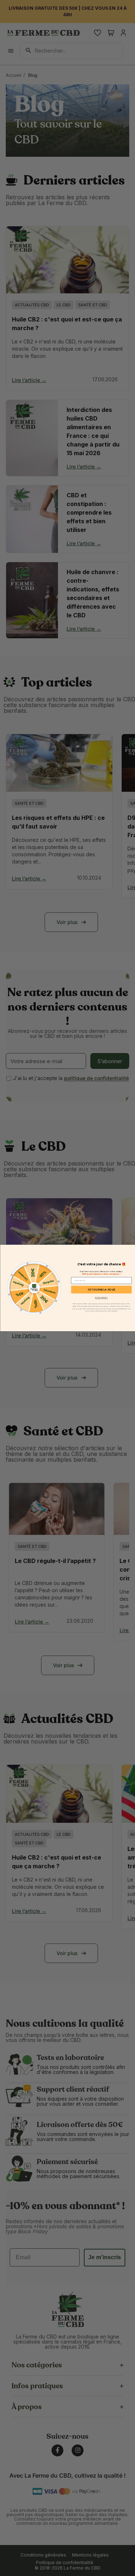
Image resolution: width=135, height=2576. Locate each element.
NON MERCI (101, 1298)
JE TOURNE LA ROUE (101, 1290)
